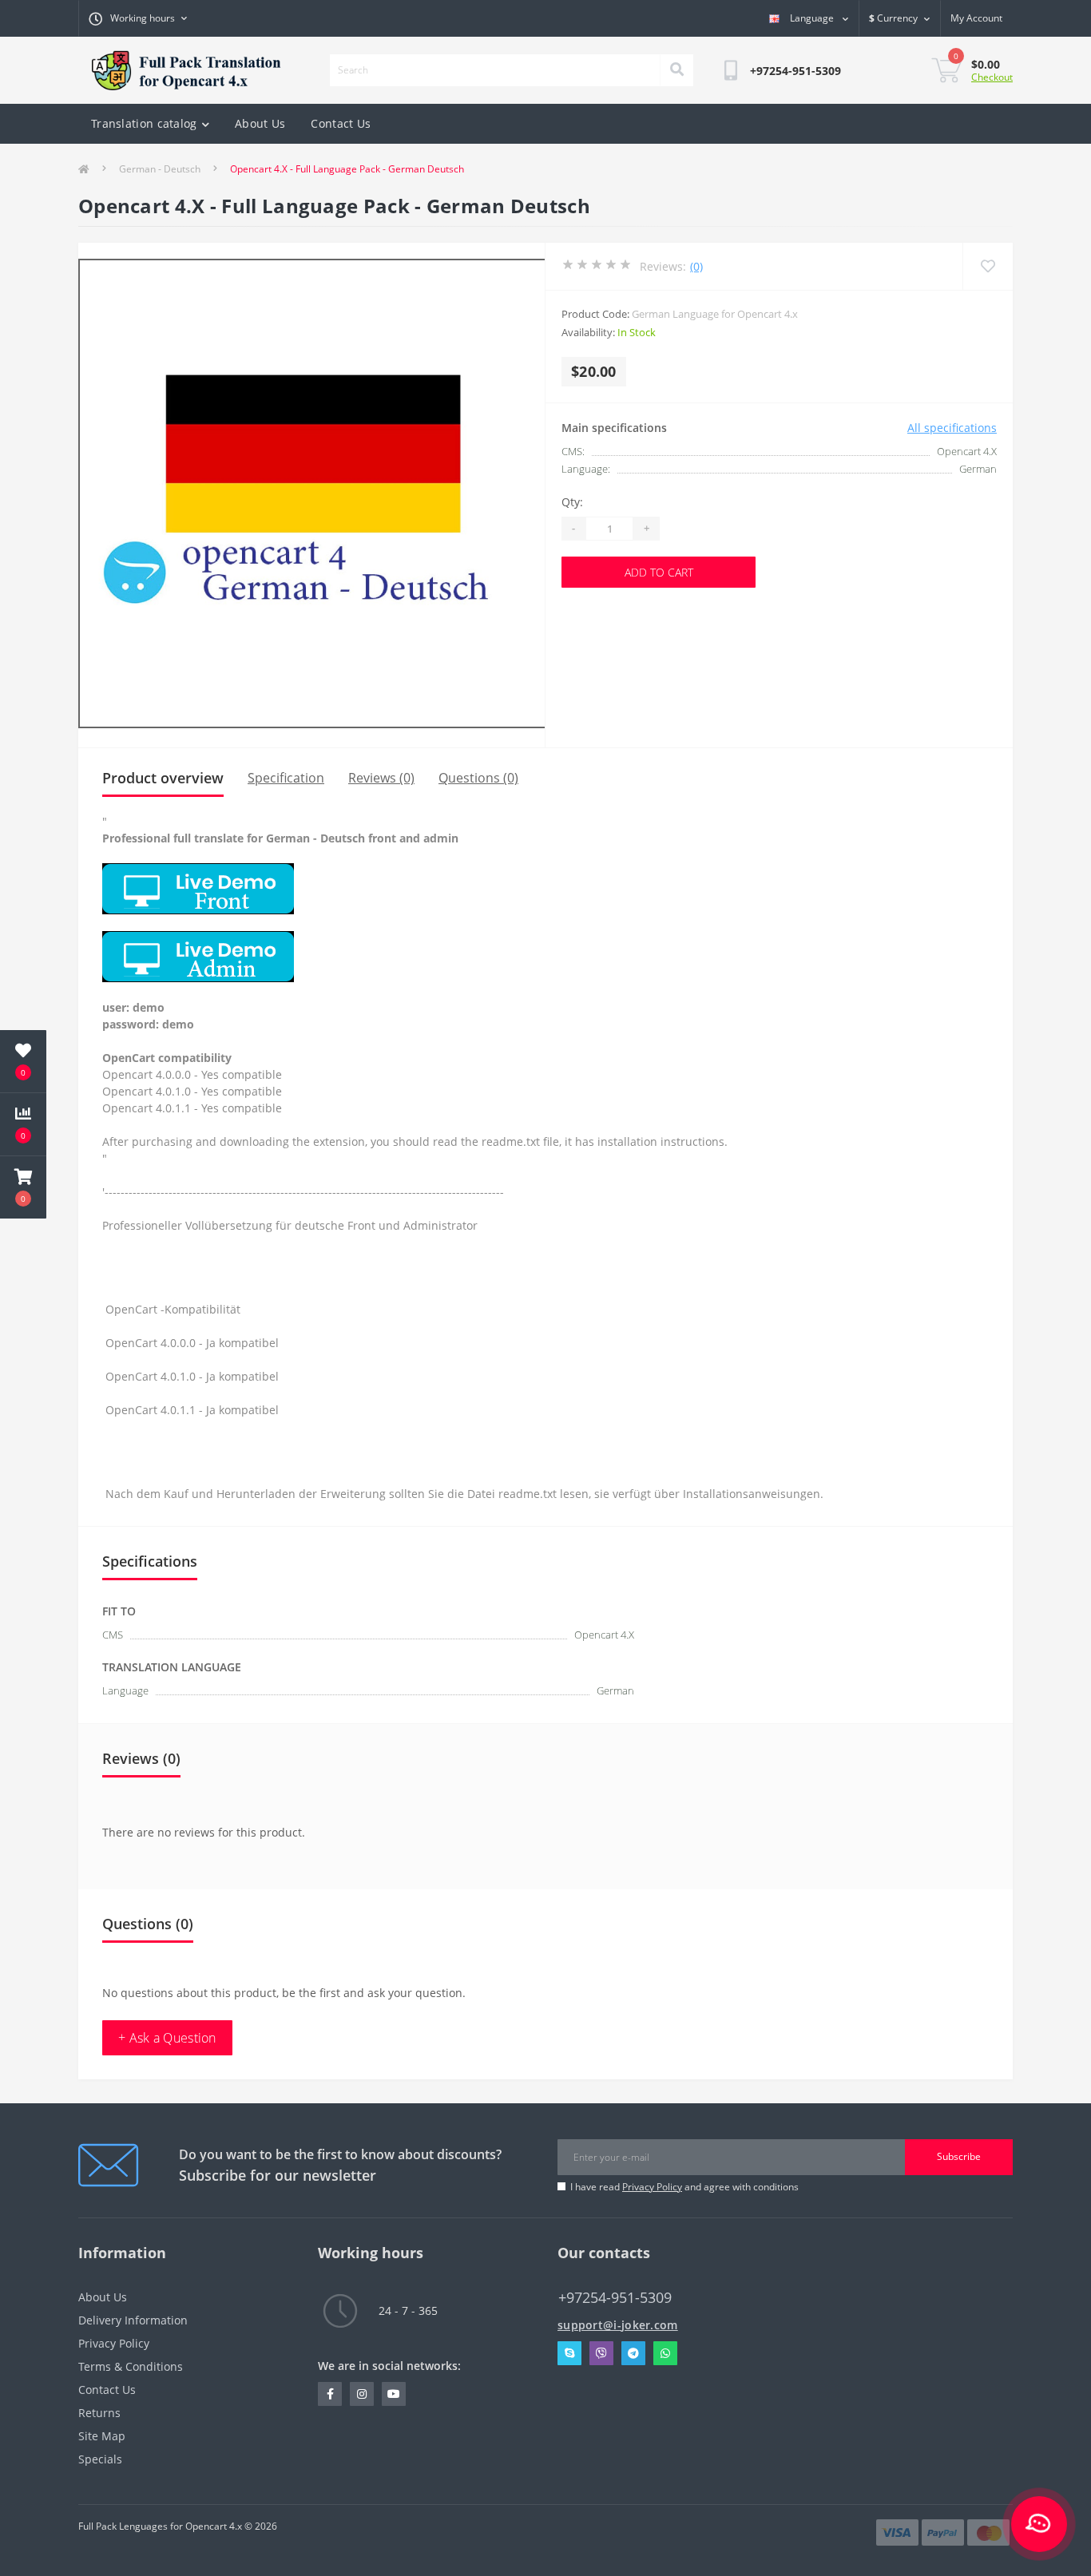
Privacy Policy (652, 2187)
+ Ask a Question (167, 2038)
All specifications (952, 428)
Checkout (992, 77)
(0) (696, 266)
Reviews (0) (381, 778)
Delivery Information (133, 2320)
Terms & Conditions (131, 2366)
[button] (23, 1187)
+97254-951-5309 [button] (615, 2298)
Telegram (633, 2353)
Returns (99, 2413)
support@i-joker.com (618, 2325)
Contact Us (341, 123)
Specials (100, 2459)
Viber (601, 2353)
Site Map (102, 2436)
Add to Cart (659, 572)
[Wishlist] (988, 266)
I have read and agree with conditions (684, 2187)
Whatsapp (665, 2353)
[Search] (676, 70)
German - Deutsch (160, 169)
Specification (286, 778)
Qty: (572, 502)
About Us (260, 123)
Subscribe (959, 2156)
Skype (569, 2353)
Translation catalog (144, 123)
